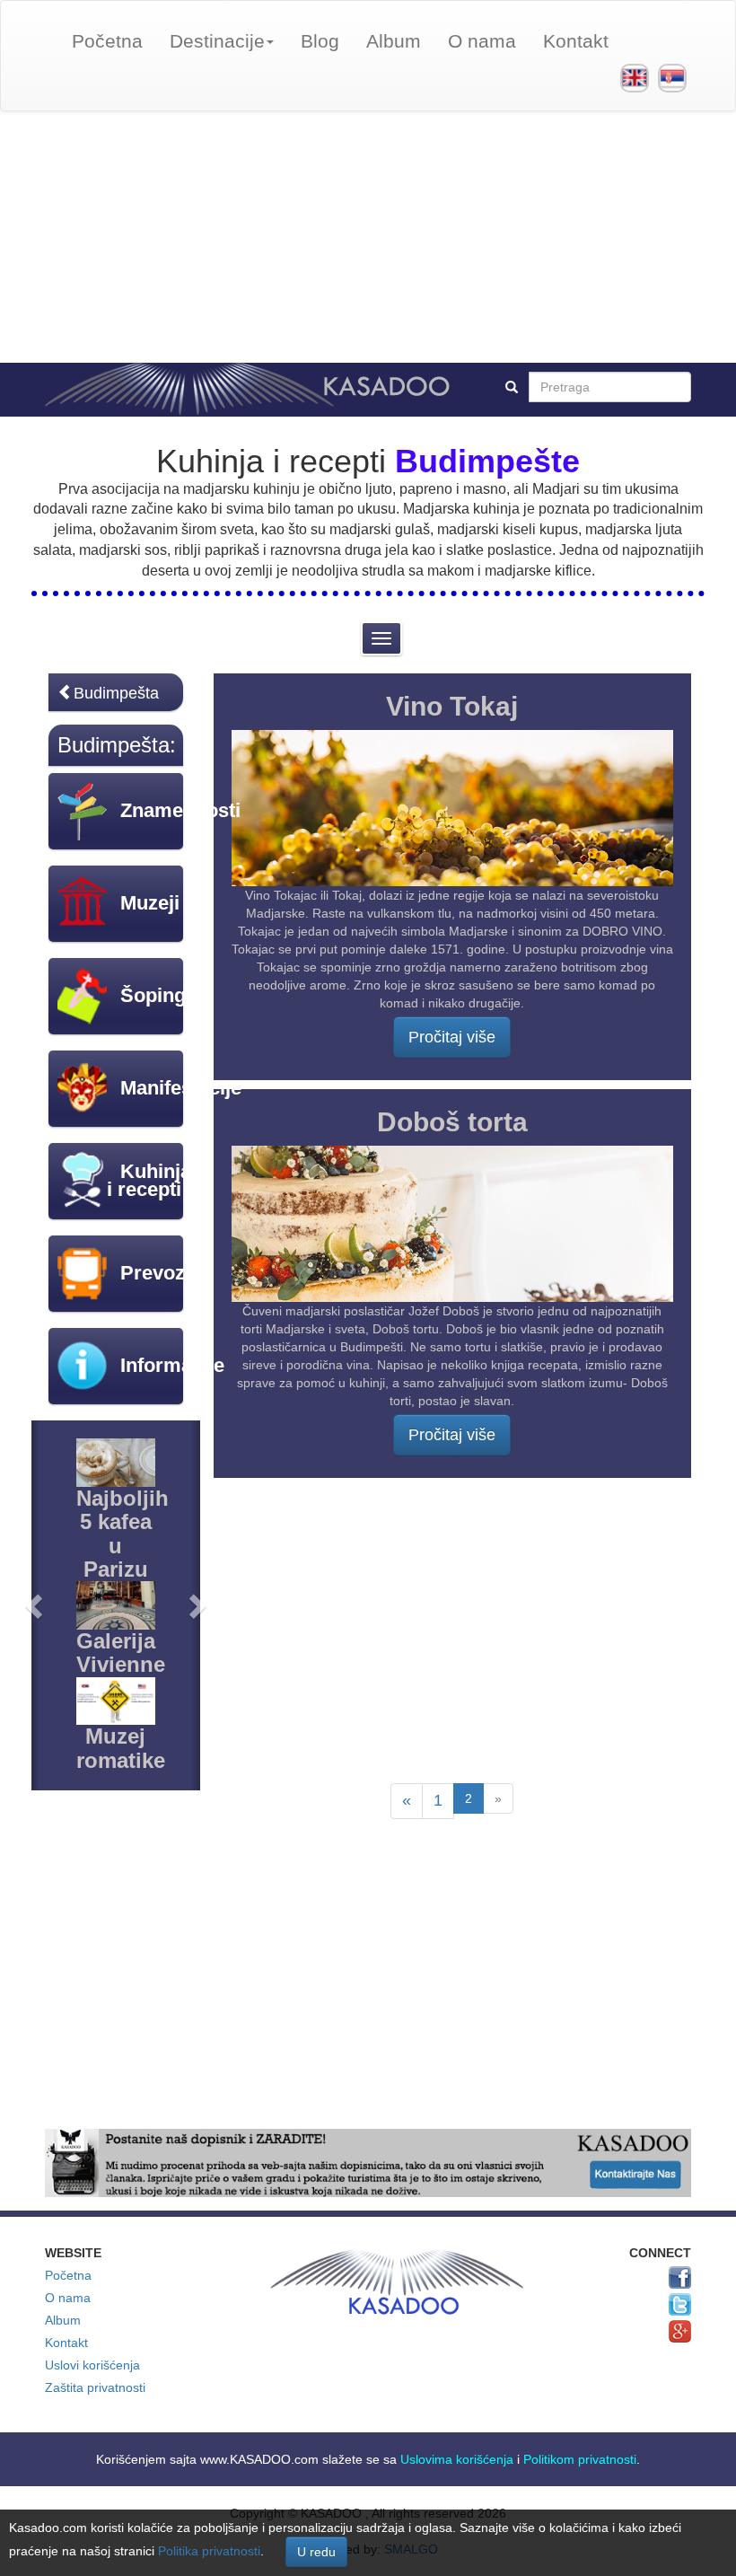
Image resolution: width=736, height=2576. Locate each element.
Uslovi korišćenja (92, 2365)
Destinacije (217, 41)
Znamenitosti (180, 810)
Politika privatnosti (209, 2551)
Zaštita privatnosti (95, 2387)
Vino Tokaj (452, 706)
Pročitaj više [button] (452, 1037)
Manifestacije (181, 1088)
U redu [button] (316, 2552)
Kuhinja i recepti (149, 1180)
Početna (107, 41)
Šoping (153, 995)
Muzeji (150, 903)
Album (394, 41)
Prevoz (153, 1273)
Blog (320, 41)
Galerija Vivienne (121, 1653)
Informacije (172, 1365)
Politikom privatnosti (580, 2459)
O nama (482, 41)
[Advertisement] (368, 237)
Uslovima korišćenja (457, 2459)
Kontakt (576, 41)
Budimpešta (116, 693)
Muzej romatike (121, 1748)
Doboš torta (452, 1122)
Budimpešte (487, 461)
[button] (35, 1605)
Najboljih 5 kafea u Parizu (123, 1534)
